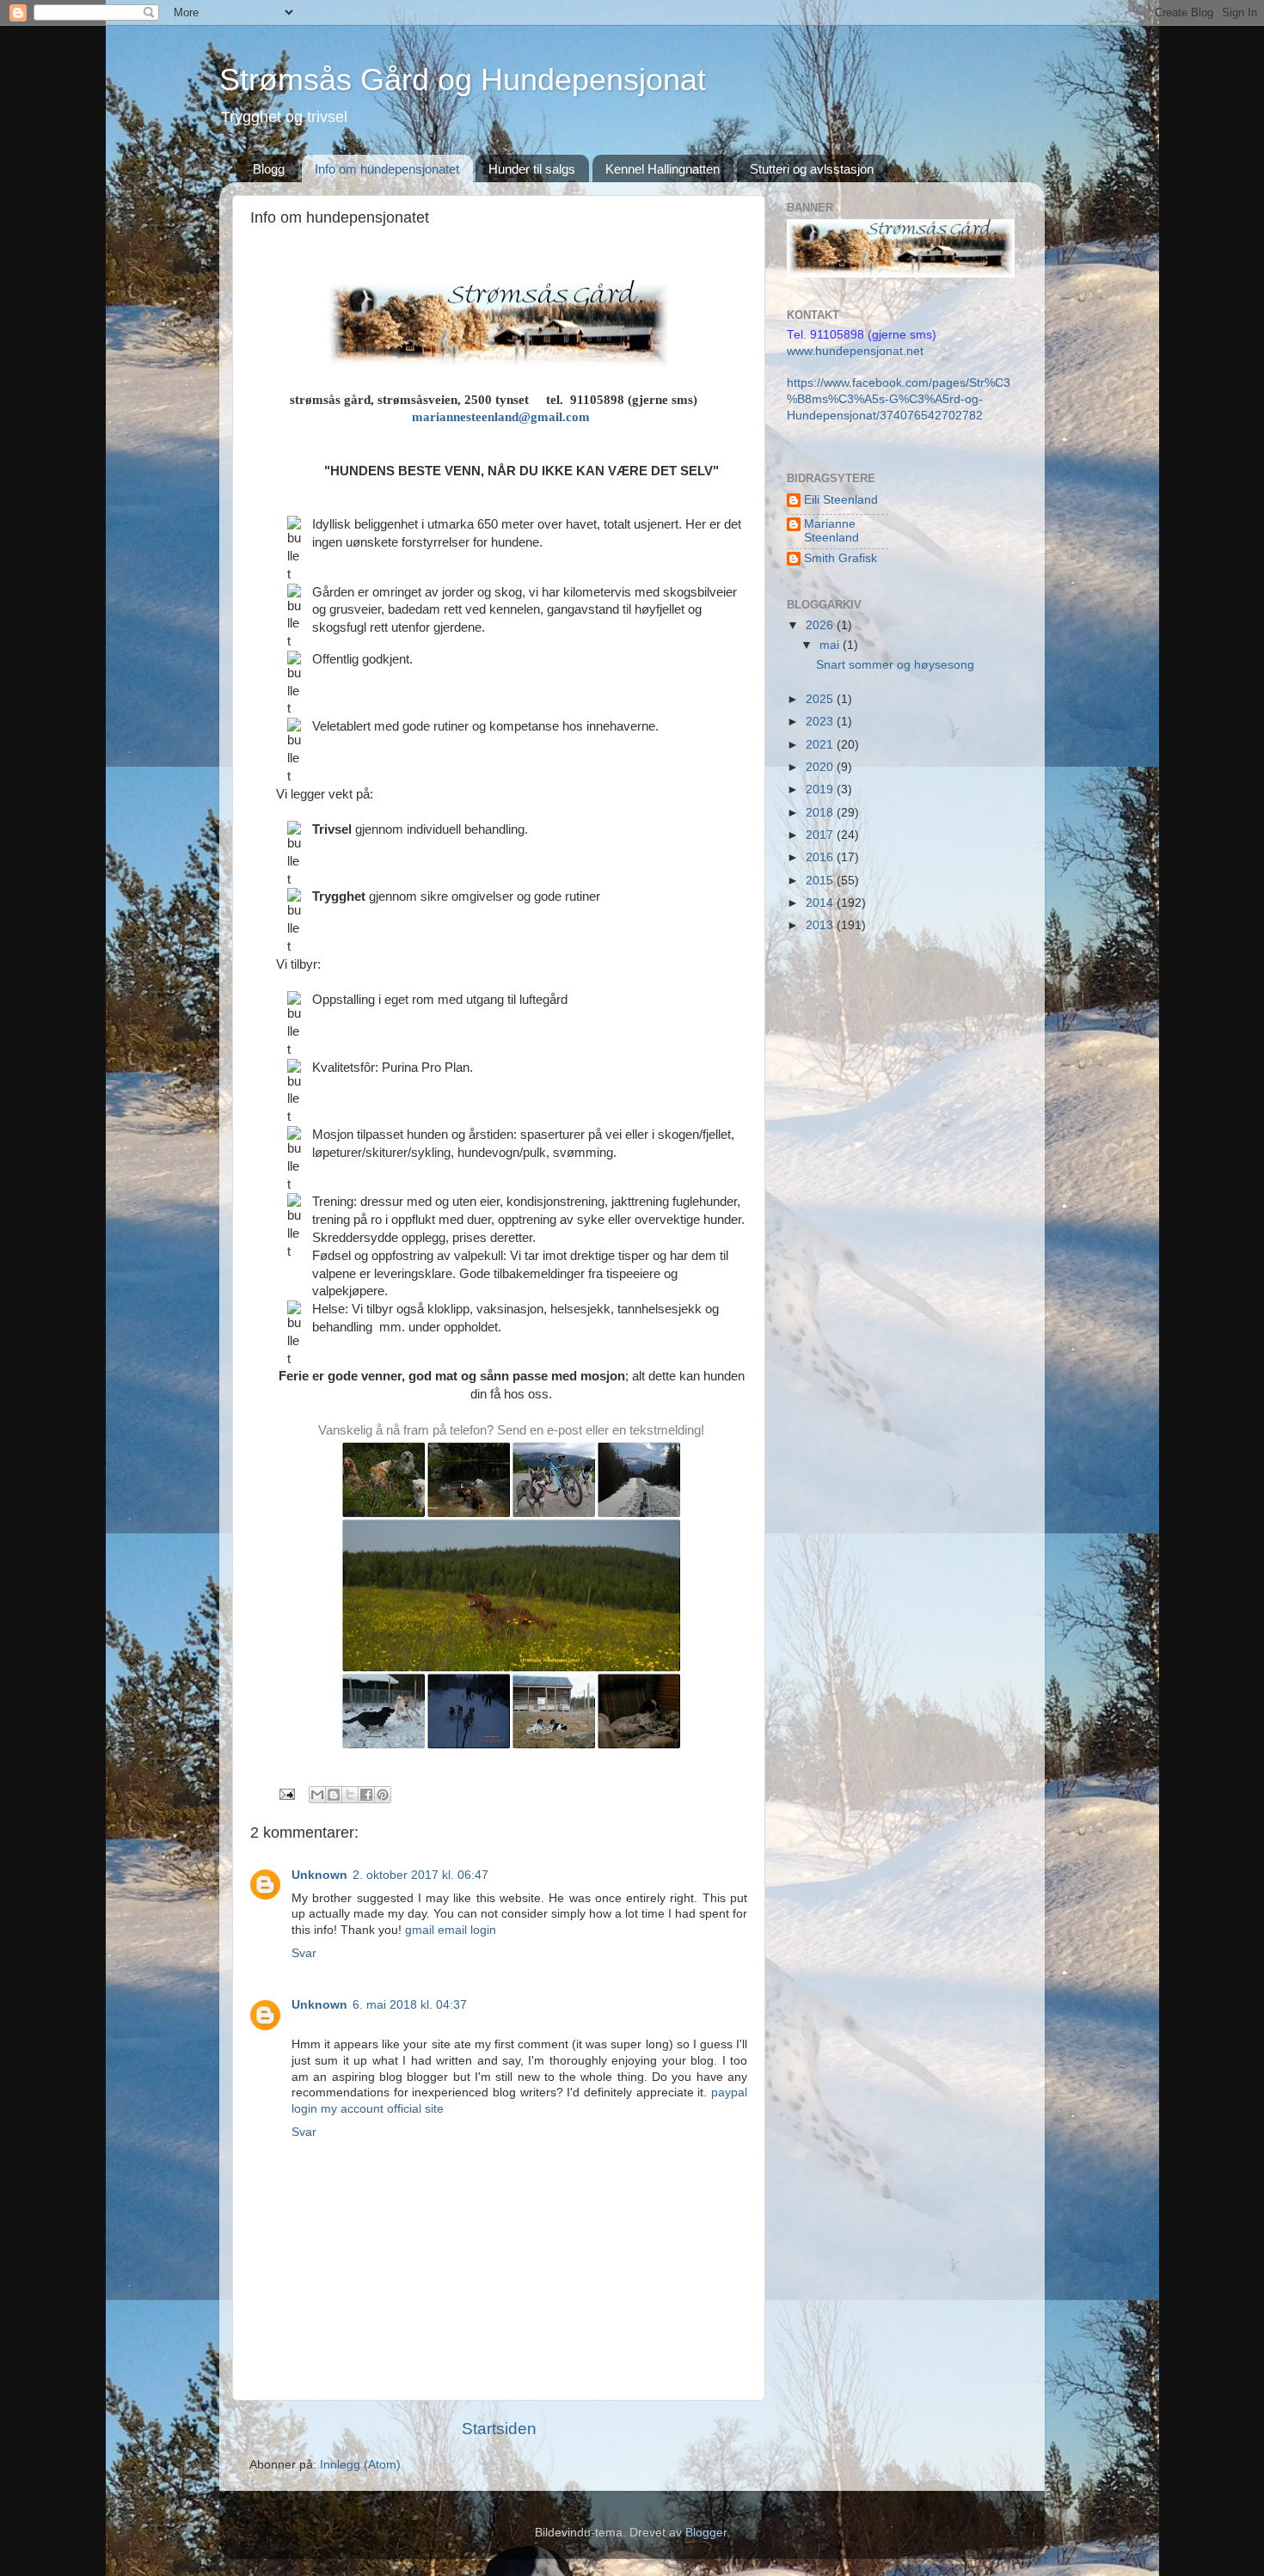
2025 (821, 699)
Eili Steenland (841, 500)
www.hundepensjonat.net (855, 351)
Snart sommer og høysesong (895, 665)
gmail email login (451, 1930)
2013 (821, 925)
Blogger (706, 2533)
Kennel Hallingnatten (663, 169)
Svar (304, 1953)
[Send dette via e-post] (317, 1795)
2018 (821, 813)
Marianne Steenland (831, 531)
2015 (821, 881)
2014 (821, 903)
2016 (821, 857)
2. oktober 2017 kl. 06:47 (420, 1875)
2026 (821, 625)
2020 (821, 767)
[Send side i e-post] (286, 1793)
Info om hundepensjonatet (387, 169)
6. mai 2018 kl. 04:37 (410, 2005)
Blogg (269, 169)
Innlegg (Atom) (360, 2465)
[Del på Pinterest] (383, 1795)
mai (831, 645)
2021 (821, 745)
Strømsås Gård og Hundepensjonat (463, 80)
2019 (821, 789)
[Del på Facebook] (366, 1795)
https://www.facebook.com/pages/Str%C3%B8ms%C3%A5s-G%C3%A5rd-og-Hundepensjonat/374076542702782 (899, 399)
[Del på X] (350, 1795)
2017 (821, 835)
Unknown (319, 1875)
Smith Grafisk (841, 558)
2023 (821, 722)
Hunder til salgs (532, 169)
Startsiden (499, 2429)
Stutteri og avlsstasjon (812, 169)
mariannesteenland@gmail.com (501, 417)
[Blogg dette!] (334, 1795)
